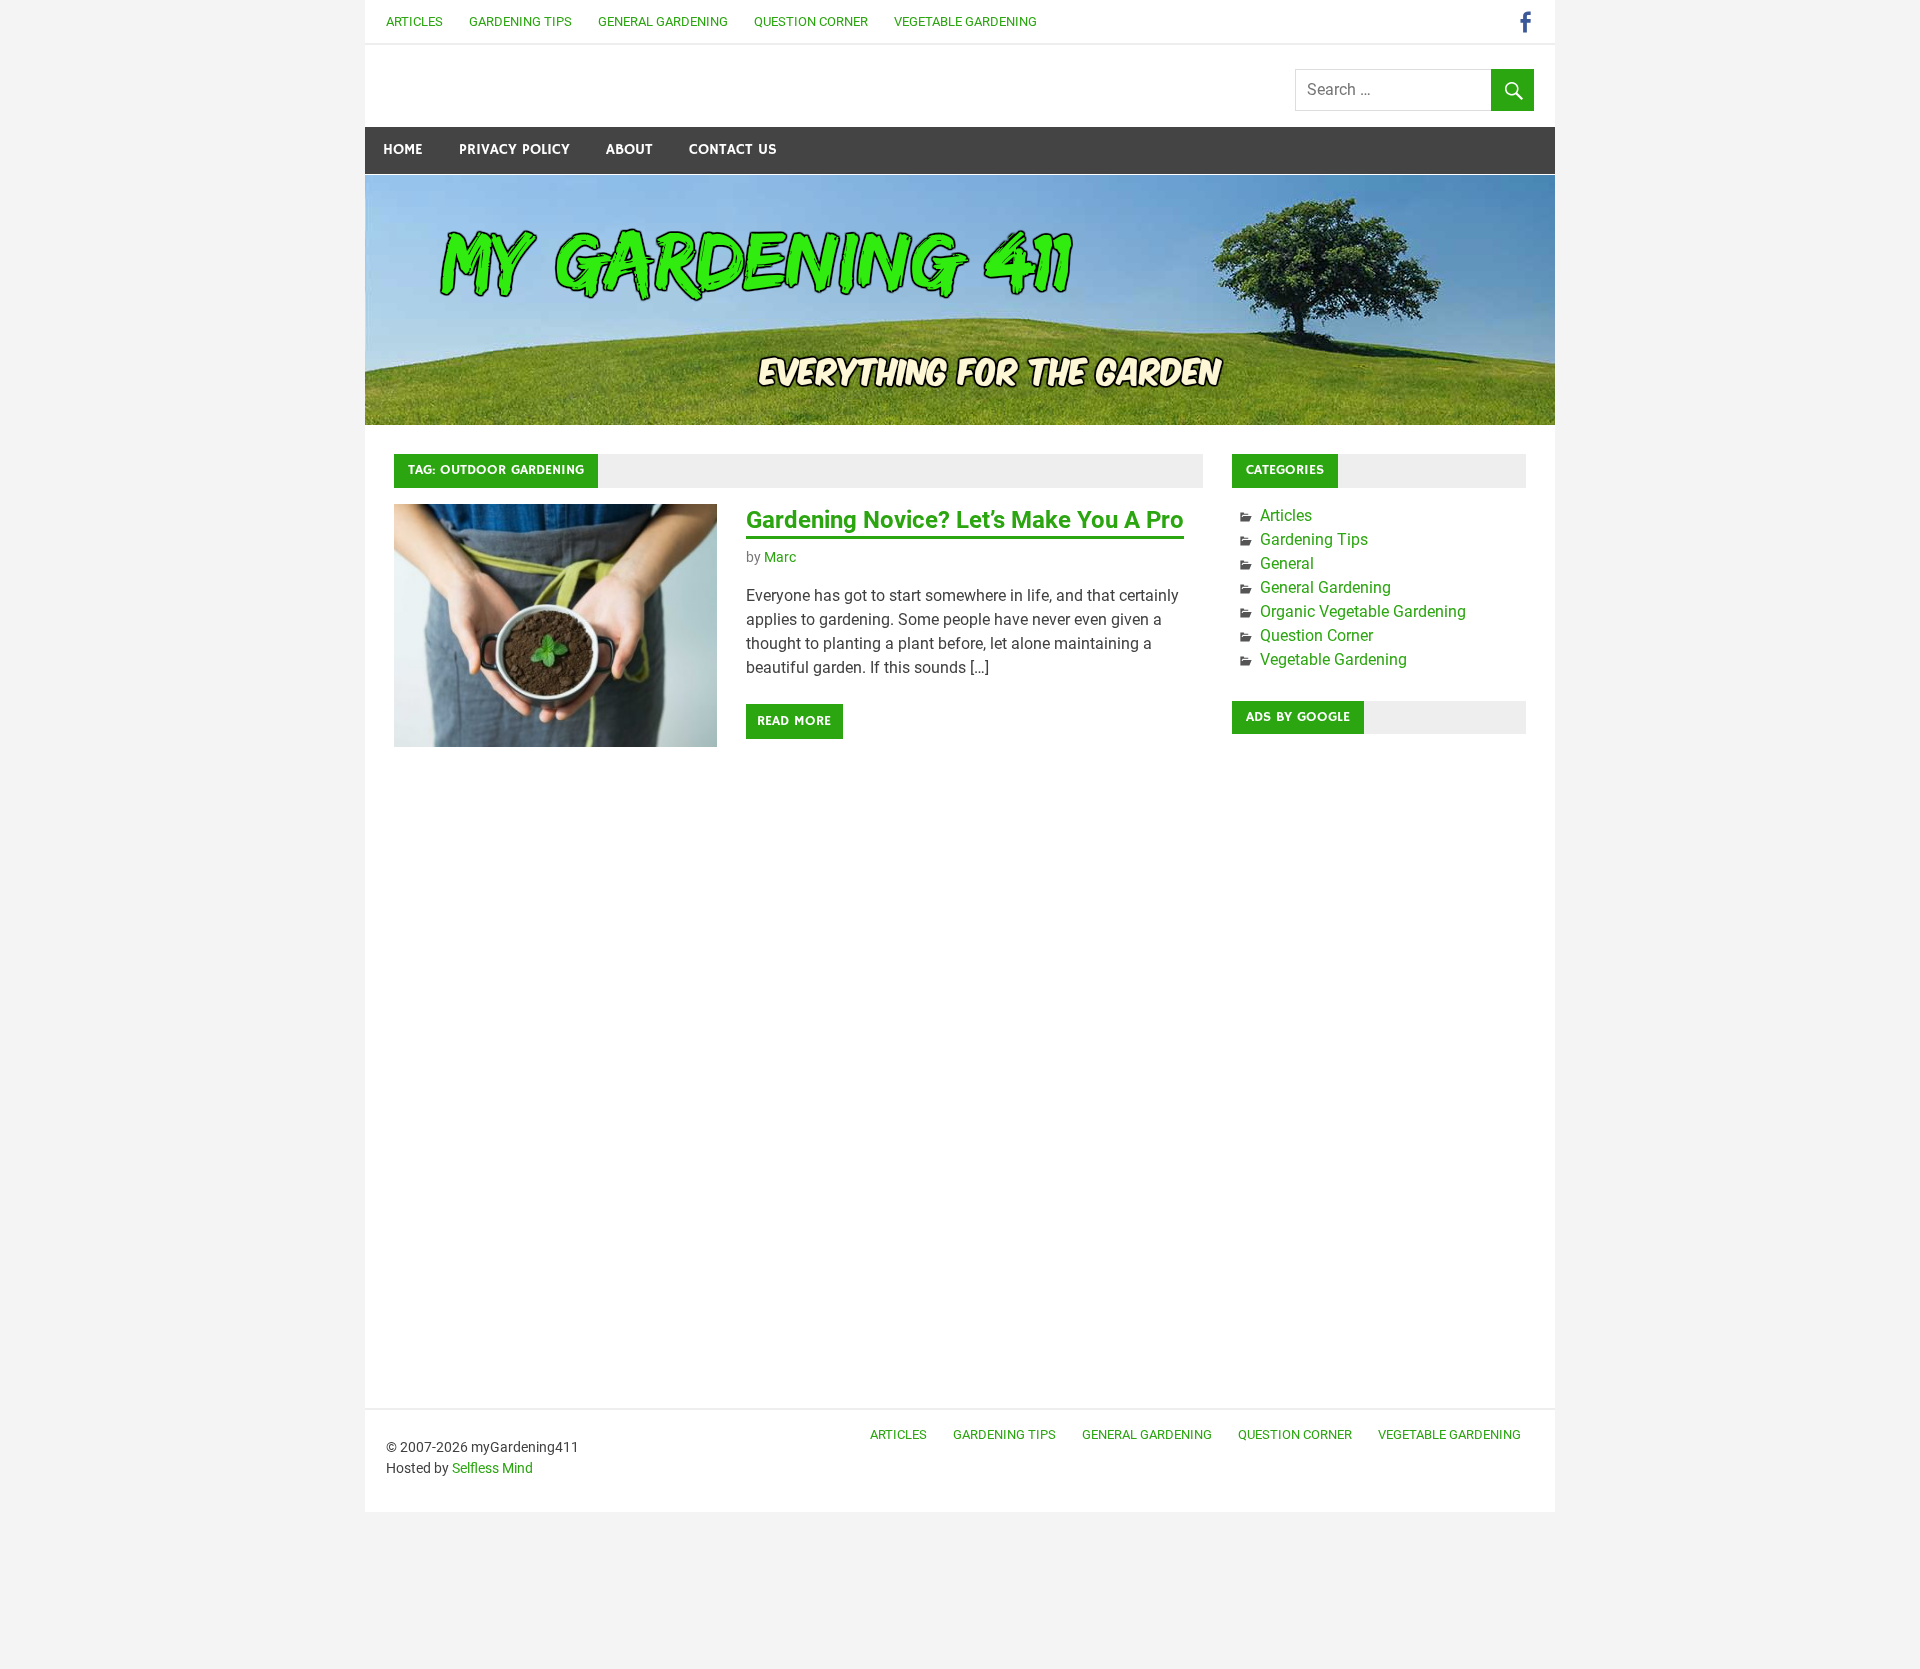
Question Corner (811, 21)
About (629, 149)
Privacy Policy (514, 149)
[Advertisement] (1379, 1050)
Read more (794, 721)
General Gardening (663, 21)
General (1287, 563)
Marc (780, 557)
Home (403, 149)
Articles (414, 21)
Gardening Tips (520, 21)
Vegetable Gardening (965, 21)
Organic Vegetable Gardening (1363, 611)
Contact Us (733, 149)
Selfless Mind (492, 1468)
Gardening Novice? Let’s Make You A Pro (965, 520)
